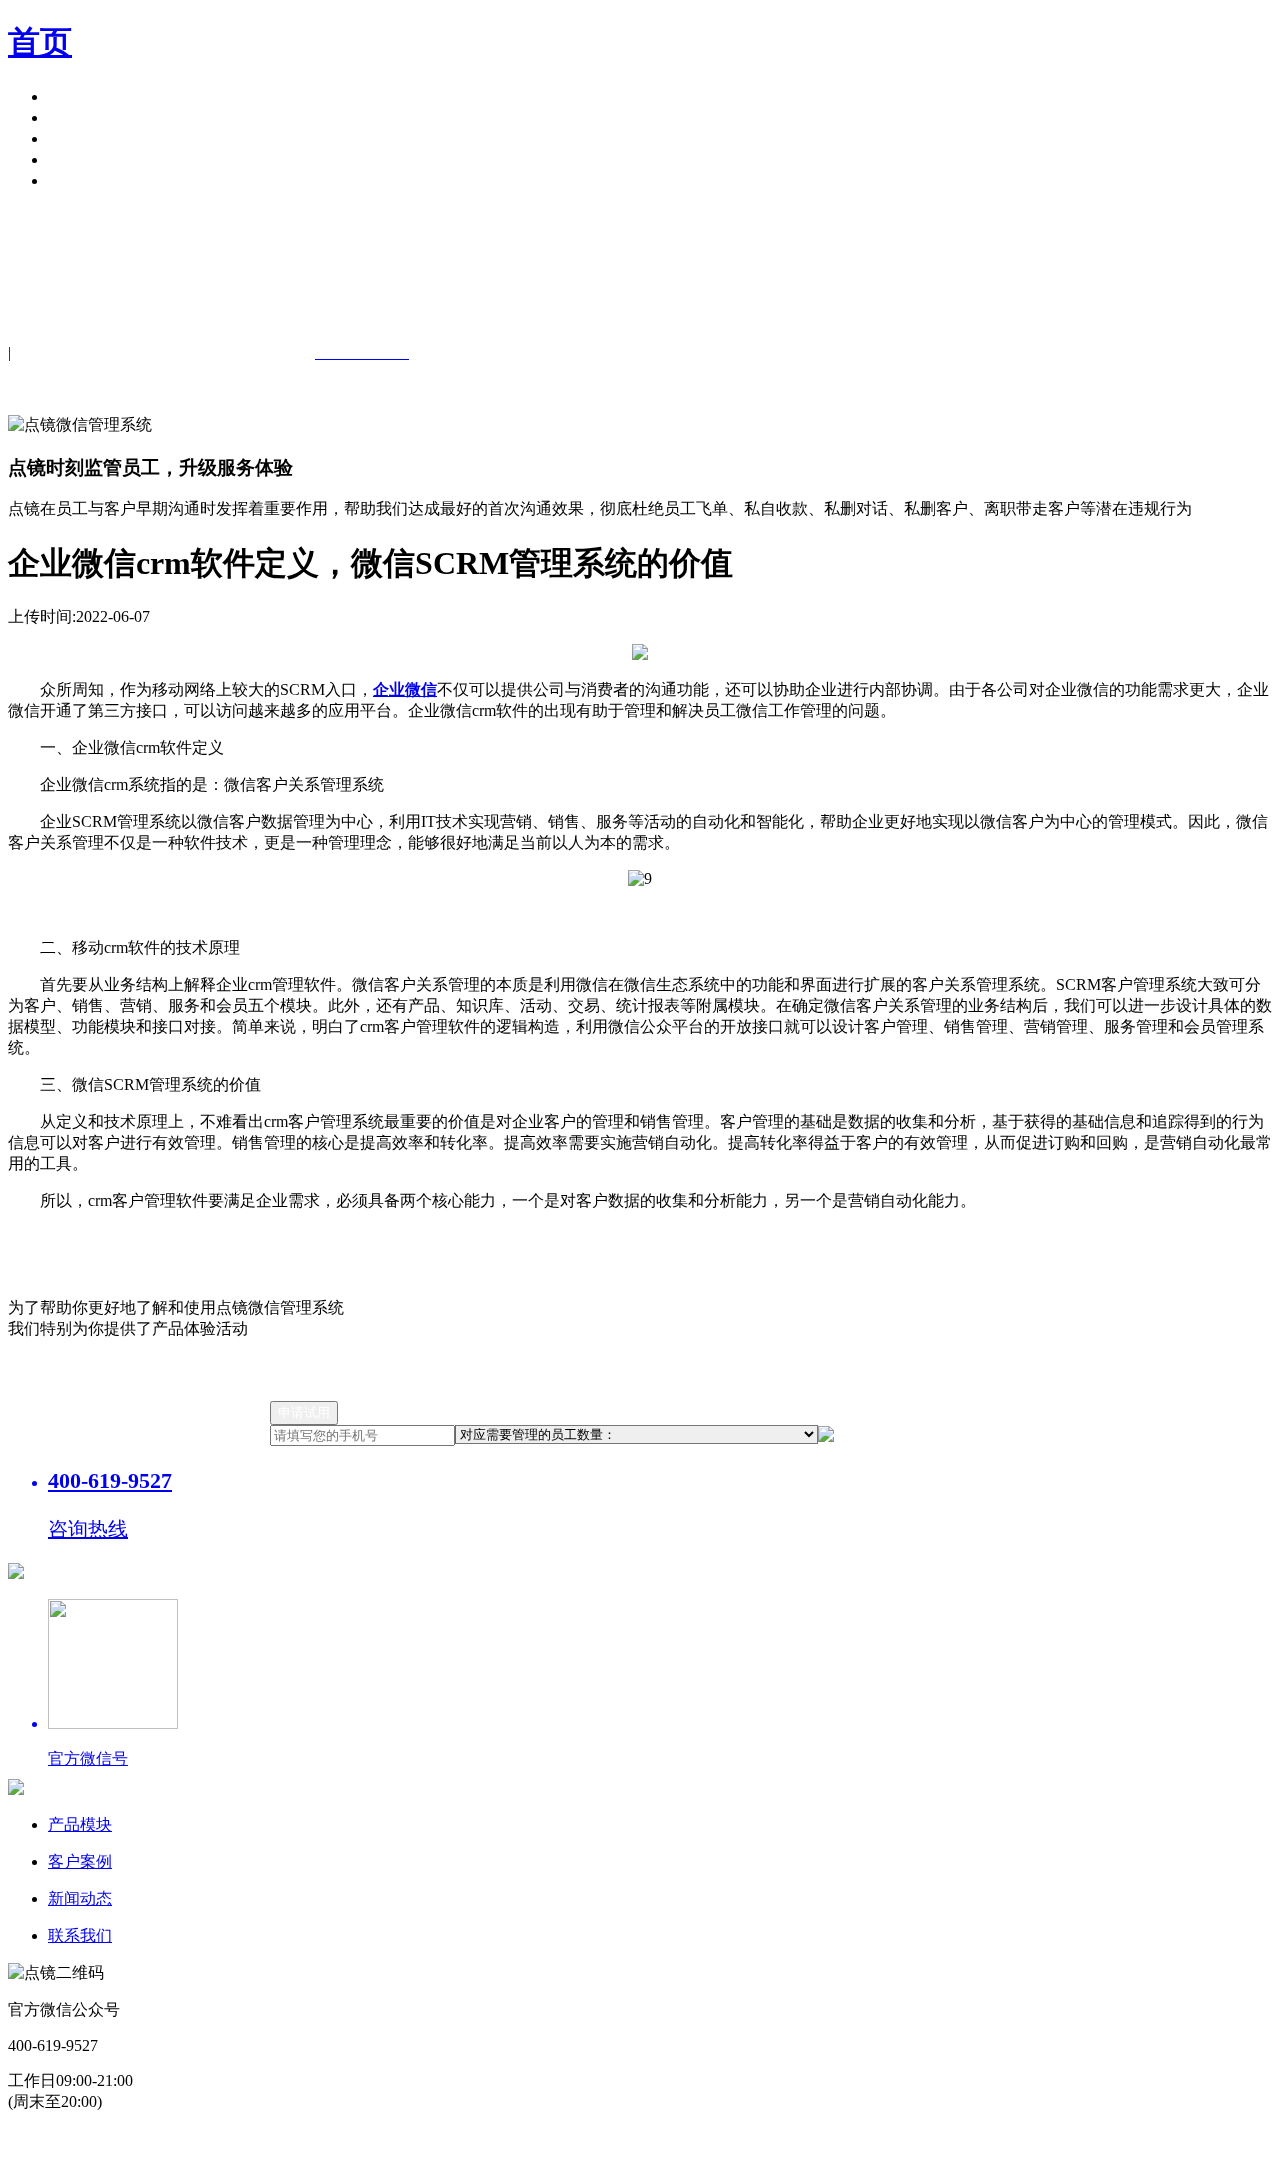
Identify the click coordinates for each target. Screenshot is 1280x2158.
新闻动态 (80, 1898)
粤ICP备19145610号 (435, 2138)
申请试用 (80, 180)
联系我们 (80, 1935)
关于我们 (80, 159)
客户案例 (80, 117)
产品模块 (80, 96)
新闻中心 (80, 138)
